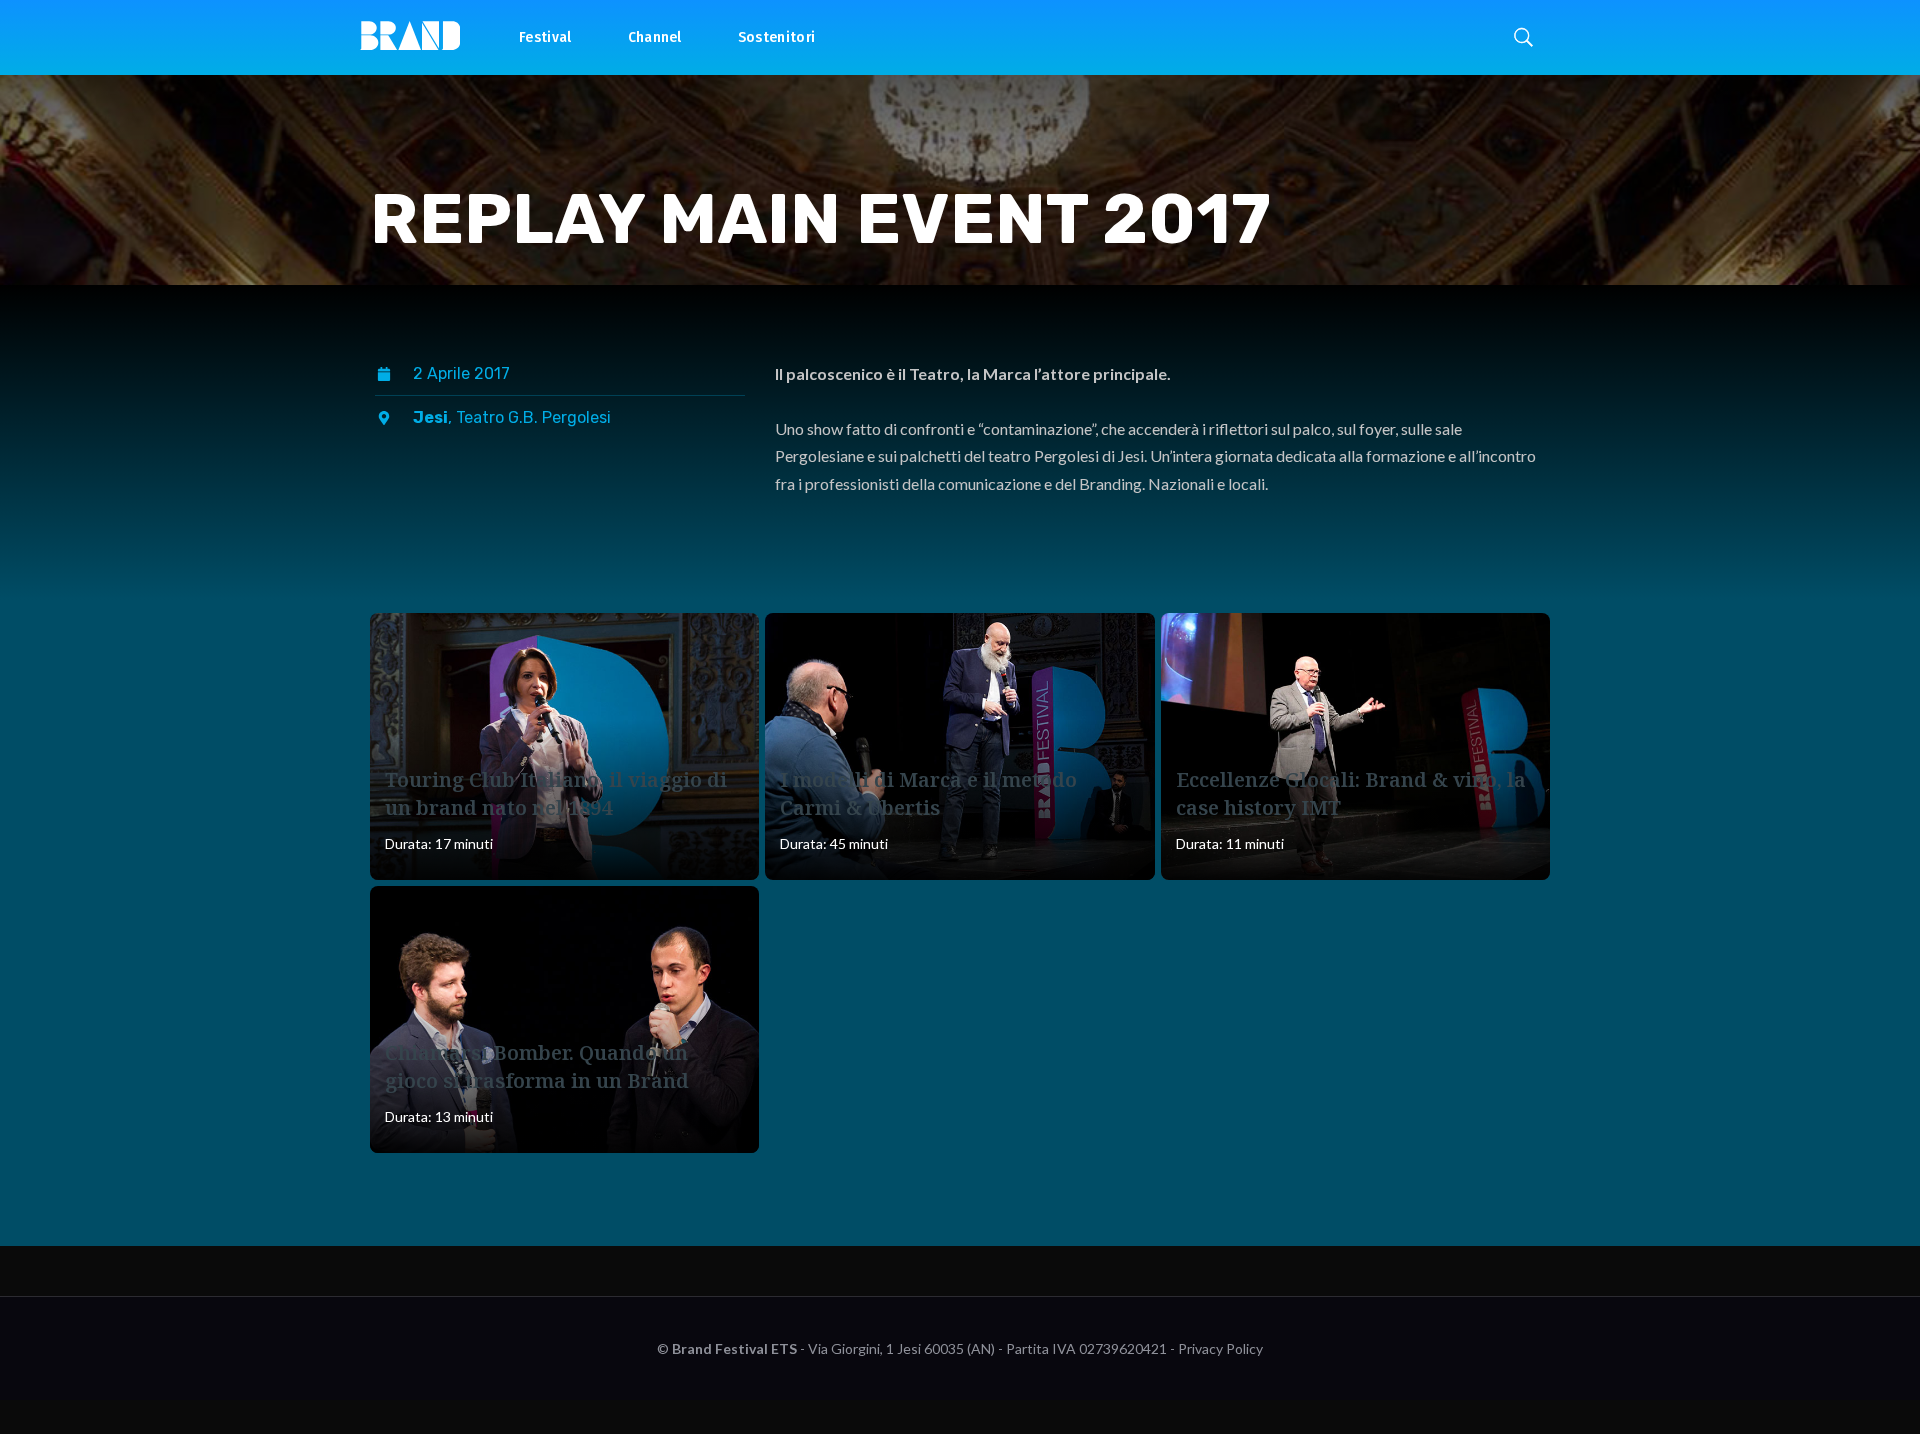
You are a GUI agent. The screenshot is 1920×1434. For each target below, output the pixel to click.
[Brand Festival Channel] (410, 34)
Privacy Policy (1220, 1348)
